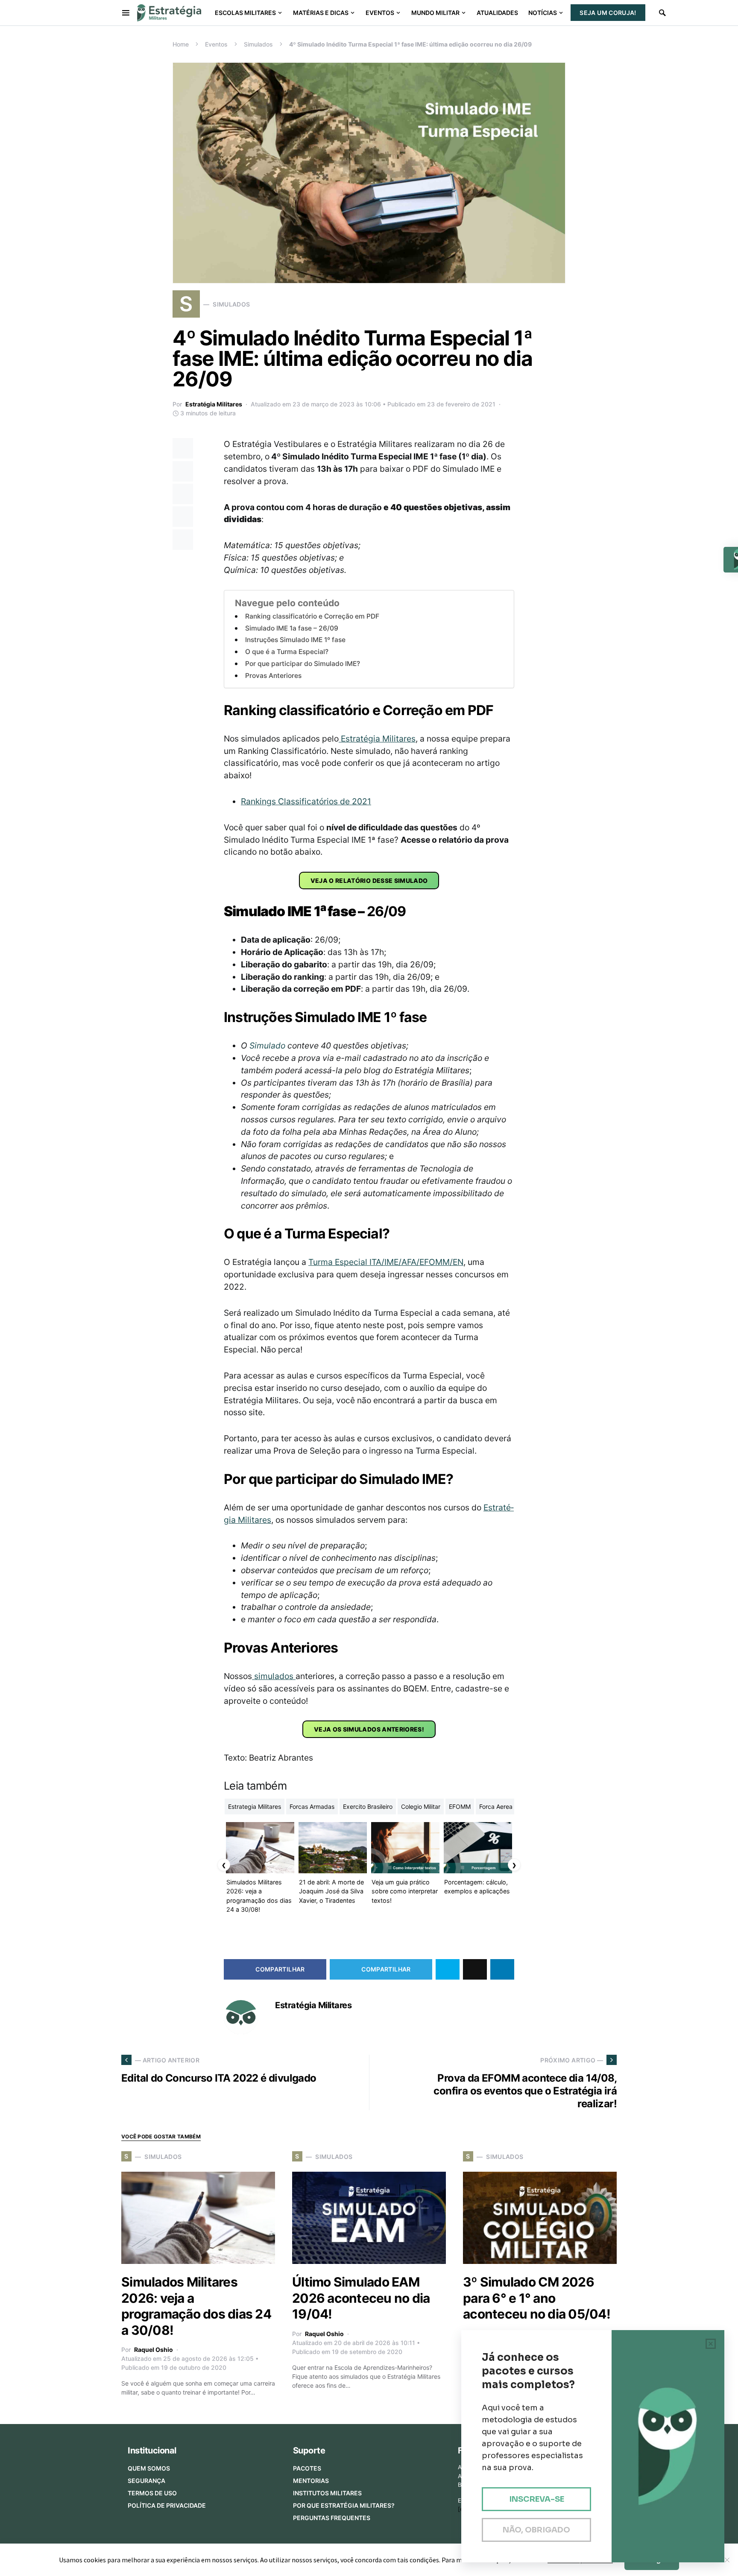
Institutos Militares (327, 2493)
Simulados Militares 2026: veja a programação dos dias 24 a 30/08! (196, 2306)
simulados (274, 1676)
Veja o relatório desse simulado (369, 881)
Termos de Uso (152, 2493)
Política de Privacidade (167, 2505)
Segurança (146, 2481)
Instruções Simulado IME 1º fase (295, 640)
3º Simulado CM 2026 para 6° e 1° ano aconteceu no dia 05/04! (537, 2298)
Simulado (267, 1046)
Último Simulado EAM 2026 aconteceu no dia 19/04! (361, 2298)
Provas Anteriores (273, 676)
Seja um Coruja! (608, 13)
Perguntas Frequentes (332, 2518)
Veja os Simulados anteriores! (369, 1729)
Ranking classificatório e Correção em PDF (312, 616)
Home (181, 44)
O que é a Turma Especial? (287, 652)
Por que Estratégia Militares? (344, 2505)
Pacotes (307, 2468)
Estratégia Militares (214, 404)
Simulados (258, 44)
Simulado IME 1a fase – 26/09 (292, 628)
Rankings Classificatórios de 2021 (306, 801)
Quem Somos (149, 2468)
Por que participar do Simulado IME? (303, 664)
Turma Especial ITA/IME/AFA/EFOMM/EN (386, 1262)
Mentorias (311, 2481)
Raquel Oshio (154, 2350)
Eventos (216, 44)
